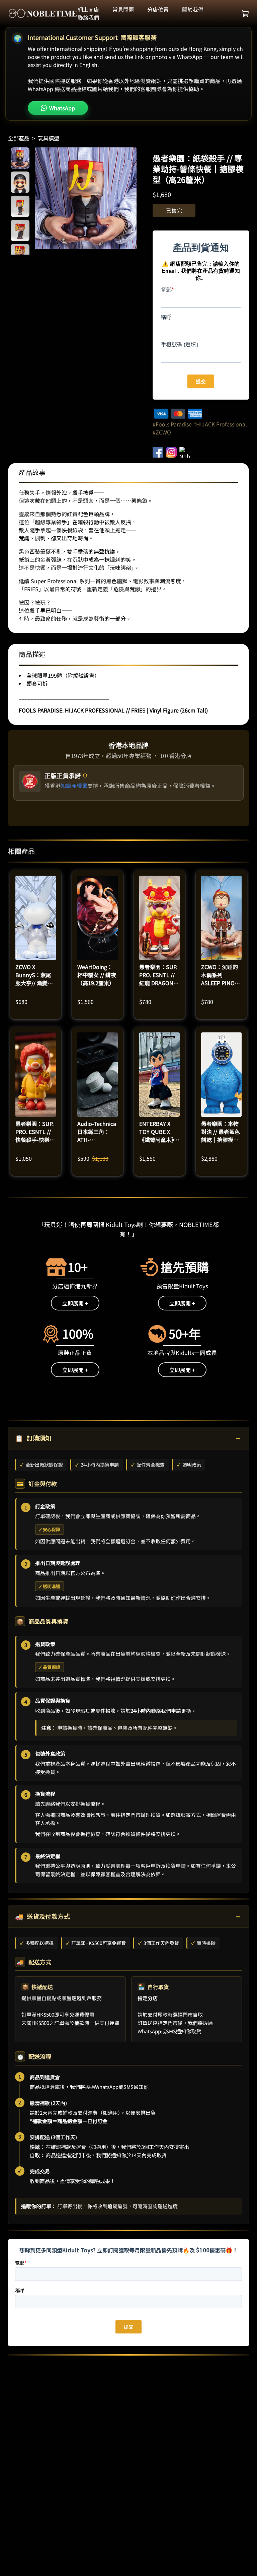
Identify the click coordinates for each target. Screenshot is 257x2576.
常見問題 (123, 9)
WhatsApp (62, 108)
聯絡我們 (88, 17)
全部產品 (19, 138)
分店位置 (158, 9)
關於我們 (193, 9)
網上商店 (88, 9)
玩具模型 (49, 138)
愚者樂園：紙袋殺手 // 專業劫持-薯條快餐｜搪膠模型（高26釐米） (198, 169)
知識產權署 (74, 786)
